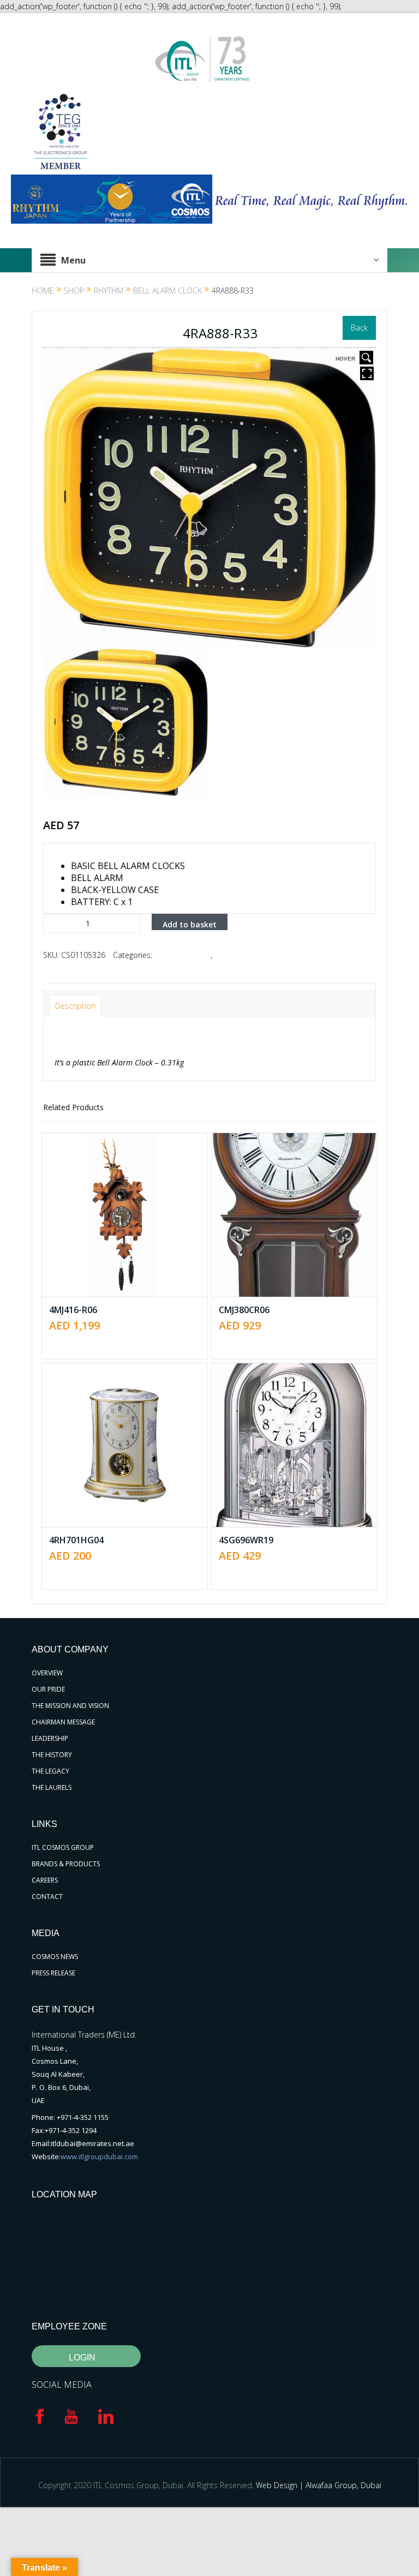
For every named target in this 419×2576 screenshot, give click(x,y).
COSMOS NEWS (55, 1957)
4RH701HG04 (76, 1540)
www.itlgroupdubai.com (99, 2156)
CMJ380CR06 (244, 1310)
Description (75, 1006)
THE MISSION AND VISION (70, 1706)
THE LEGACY (50, 1771)
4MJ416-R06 (73, 1310)
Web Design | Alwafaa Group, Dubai (319, 2485)
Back (359, 328)
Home (43, 290)
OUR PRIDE (48, 1689)
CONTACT (47, 1897)
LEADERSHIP (50, 1738)
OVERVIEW (47, 1673)
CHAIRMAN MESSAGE (63, 1722)
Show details (133, 1245)
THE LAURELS (52, 1787)
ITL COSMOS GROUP (63, 1847)
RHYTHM (109, 290)
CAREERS (45, 1880)
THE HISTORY (52, 1755)
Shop (74, 290)
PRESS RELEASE (53, 1973)
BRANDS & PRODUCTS (66, 1864)
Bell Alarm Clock (167, 290)
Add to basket (190, 924)
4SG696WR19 (246, 1540)
